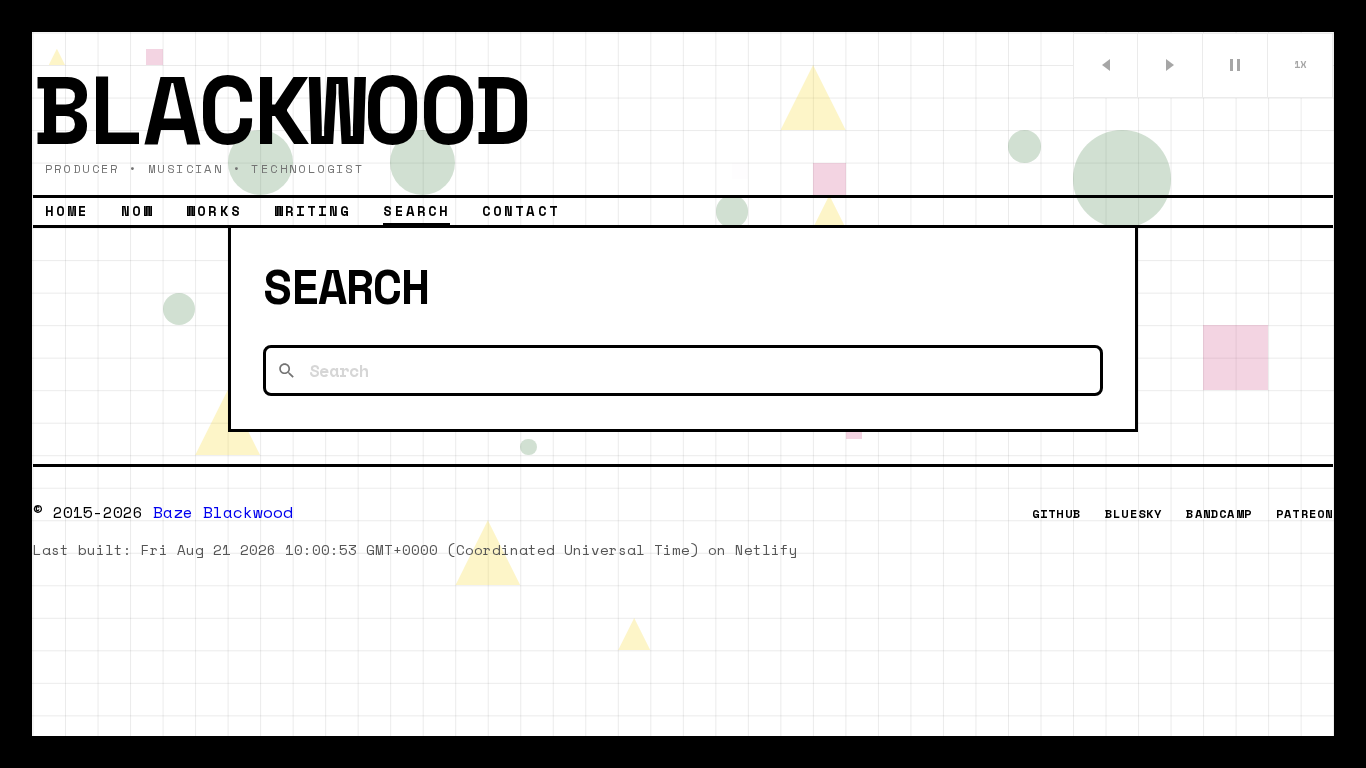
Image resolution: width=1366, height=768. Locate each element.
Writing (313, 210)
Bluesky (1133, 513)
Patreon (1304, 513)
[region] (683, 384)
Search (416, 210)
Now (137, 210)
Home (67, 210)
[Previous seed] (1105, 65)
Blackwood (281, 107)
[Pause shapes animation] (1235, 65)
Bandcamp (1219, 513)
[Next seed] (1170, 65)
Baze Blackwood (223, 512)
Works (214, 210)
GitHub (1056, 513)
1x (1300, 64)
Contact (521, 210)
